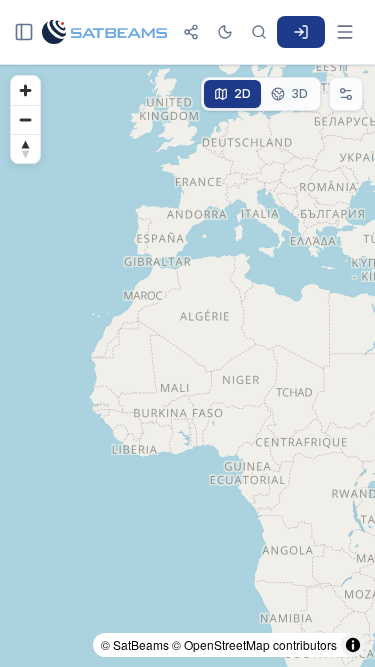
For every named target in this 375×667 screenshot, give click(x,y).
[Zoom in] (25, 90)
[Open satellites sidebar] (24, 32)
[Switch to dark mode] (225, 32)
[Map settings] (346, 94)
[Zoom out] (25, 119)
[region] (187, 366)
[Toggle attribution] (353, 645)
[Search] (259, 32)
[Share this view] (191, 32)
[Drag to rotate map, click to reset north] (25, 148)
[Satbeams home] (104, 32)
